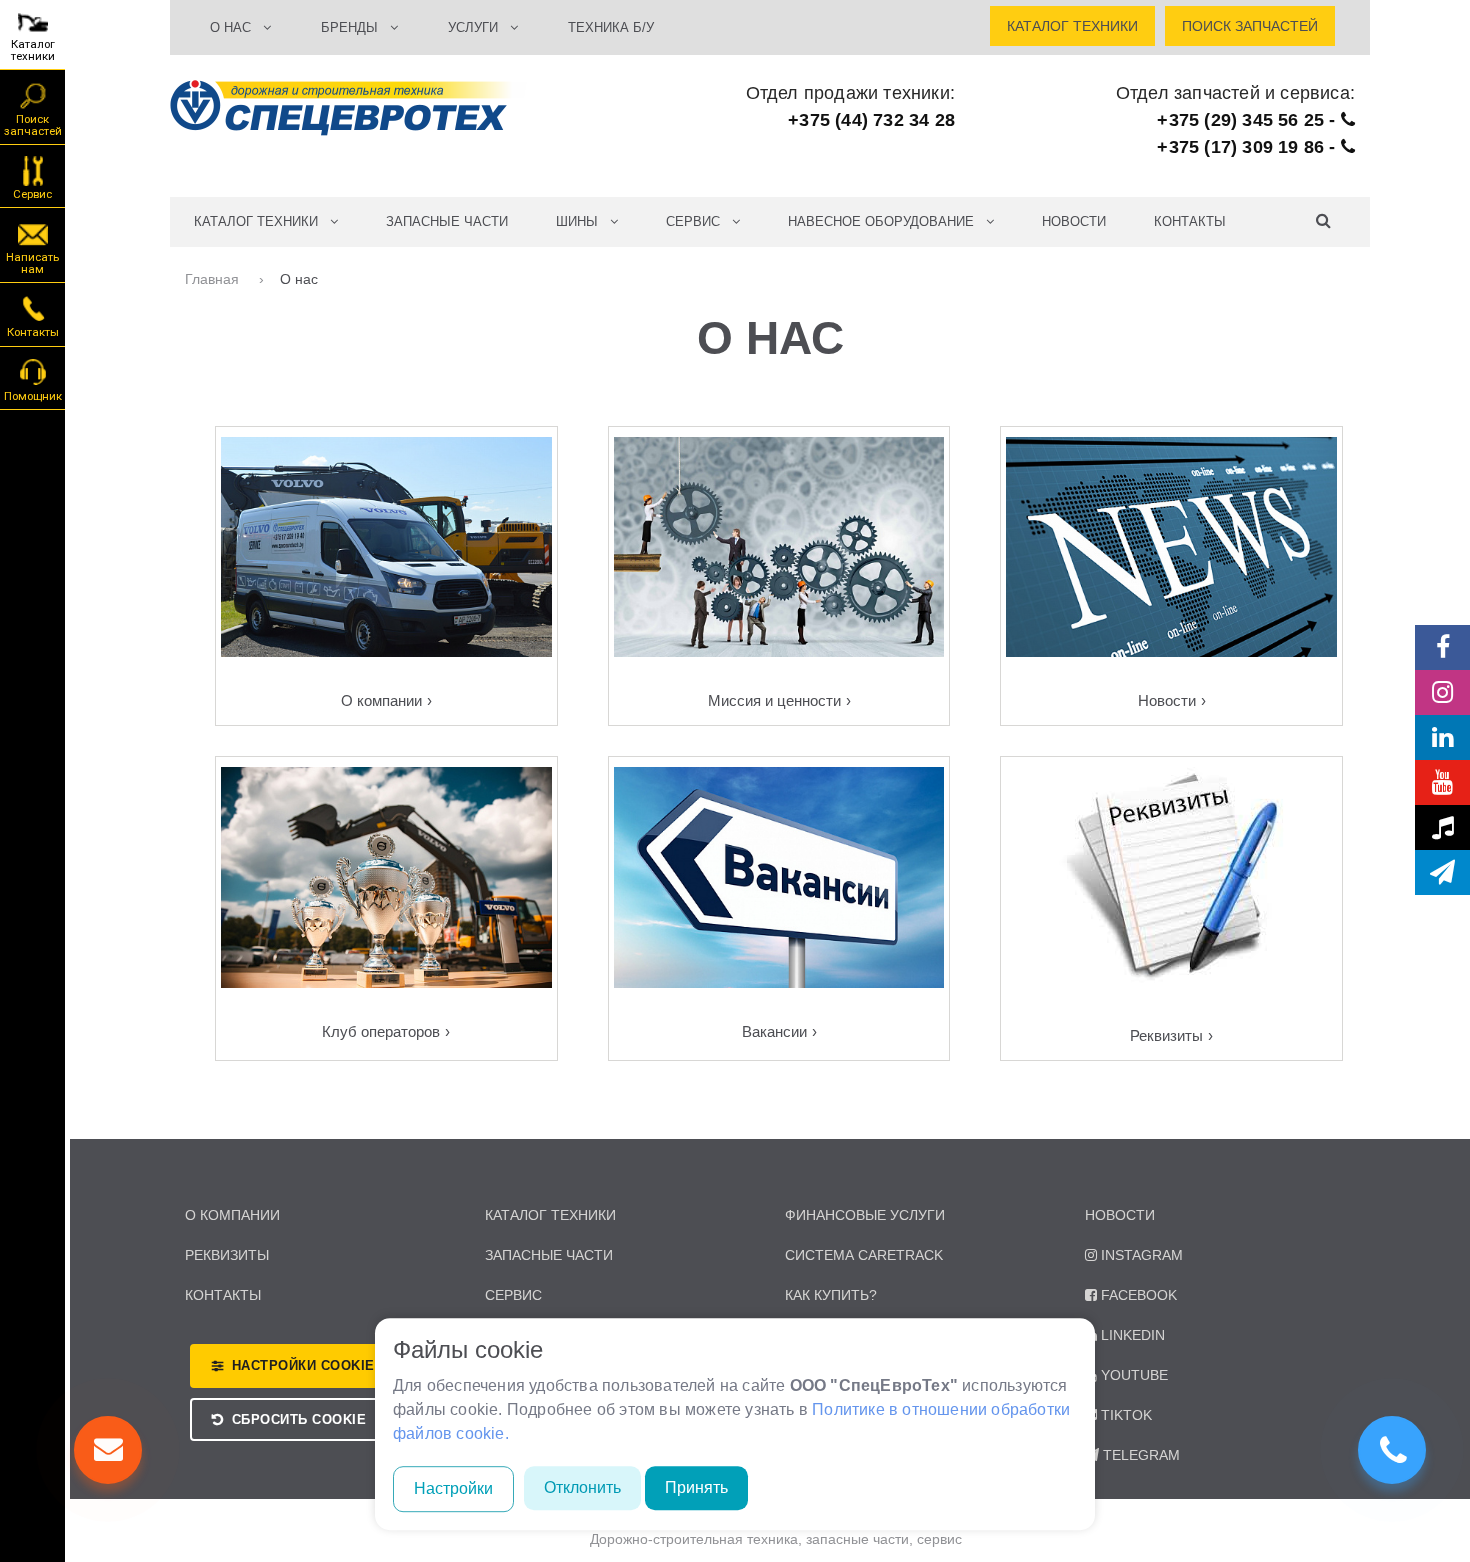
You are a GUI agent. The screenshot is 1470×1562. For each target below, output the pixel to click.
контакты (223, 1295)
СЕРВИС (699, 221)
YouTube (1134, 1375)
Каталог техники (33, 50)
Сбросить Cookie (299, 1419)
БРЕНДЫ (355, 27)
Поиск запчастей (33, 125)
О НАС (236, 27)
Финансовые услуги (865, 1215)
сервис (513, 1295)
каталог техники (550, 1215)
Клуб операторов (381, 1031)
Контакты (1190, 221)
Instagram (1142, 1255)
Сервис (32, 194)
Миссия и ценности (774, 700)
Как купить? (831, 1295)
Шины (583, 221)
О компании (381, 700)
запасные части (549, 1255)
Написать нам (32, 263)
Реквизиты (1166, 1035)
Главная (214, 279)
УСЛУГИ (479, 27)
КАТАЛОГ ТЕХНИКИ (262, 221)
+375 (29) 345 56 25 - (1248, 120)
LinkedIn (1133, 1335)
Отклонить (582, 1487)
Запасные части (447, 221)
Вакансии (774, 1031)
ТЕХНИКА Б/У (611, 27)
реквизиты (227, 1255)
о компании (232, 1215)
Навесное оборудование (887, 221)
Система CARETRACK (864, 1255)
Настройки (453, 1488)
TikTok (1126, 1415)
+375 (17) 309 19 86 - (1248, 147)
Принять (696, 1487)
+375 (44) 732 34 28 (871, 120)
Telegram (1141, 1455)
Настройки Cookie (303, 1365)
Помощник (33, 396)
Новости (1074, 221)
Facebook (1139, 1295)
